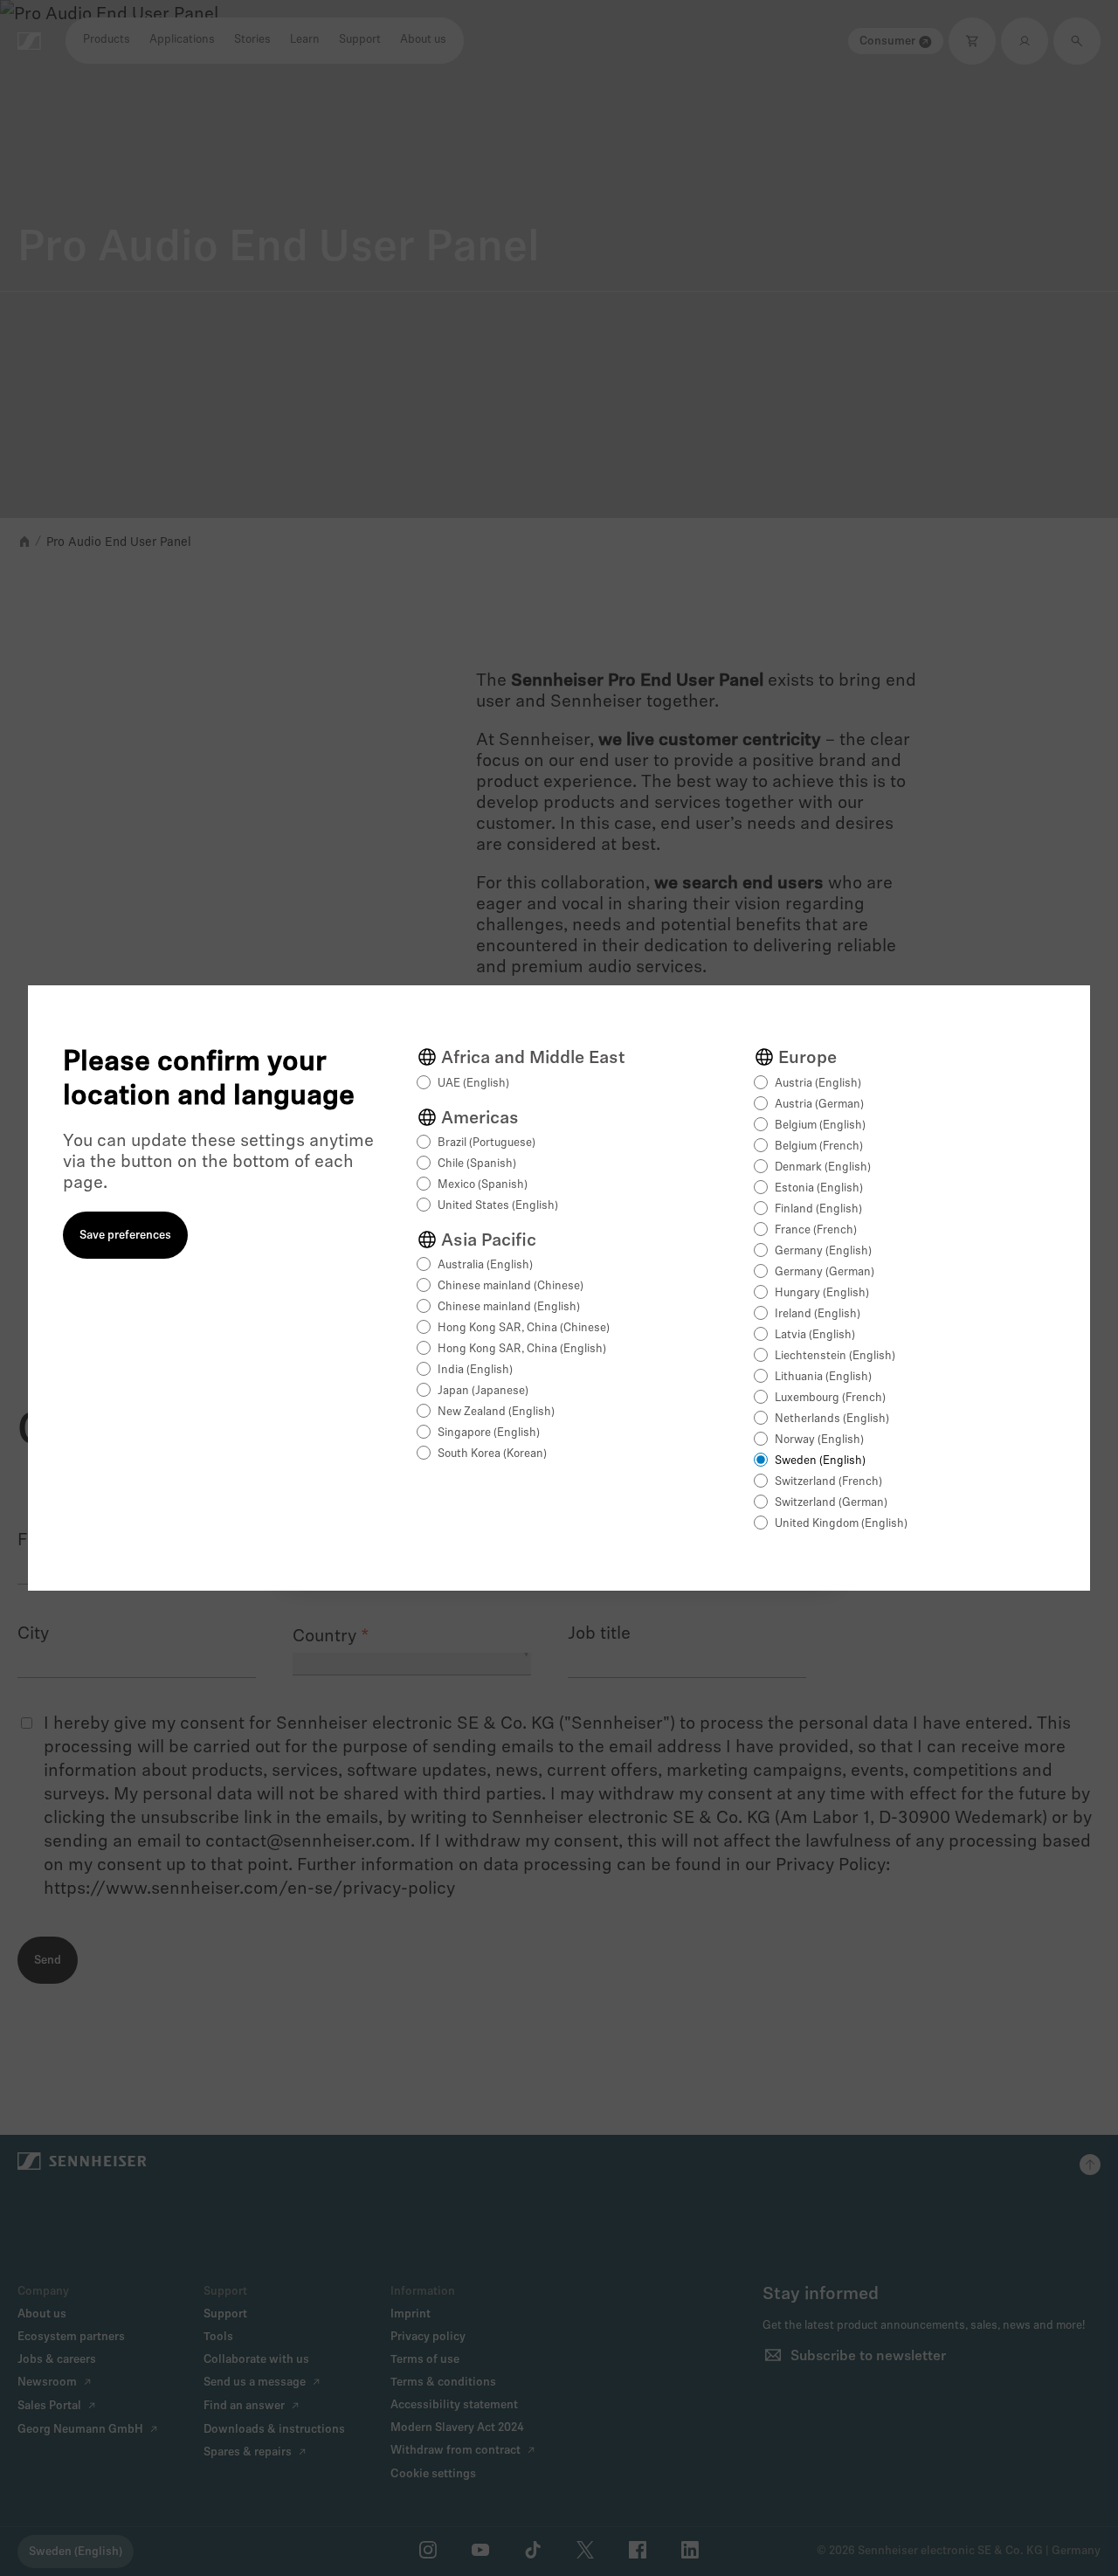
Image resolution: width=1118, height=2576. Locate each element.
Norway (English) (819, 1440)
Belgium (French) (819, 1146)
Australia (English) (485, 1265)
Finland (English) (818, 1209)
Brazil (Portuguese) (487, 1143)
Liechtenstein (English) (835, 1356)
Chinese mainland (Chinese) (511, 1286)
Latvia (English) (815, 1335)
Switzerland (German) (831, 1503)
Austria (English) (818, 1084)
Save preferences (125, 1236)
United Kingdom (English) (841, 1524)
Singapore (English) (489, 1433)
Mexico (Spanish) (483, 1185)
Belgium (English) (820, 1126)
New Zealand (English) (496, 1412)
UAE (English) (473, 1084)
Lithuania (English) (823, 1377)
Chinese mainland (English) (509, 1307)
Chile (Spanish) (477, 1164)
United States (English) (498, 1206)
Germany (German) (825, 1272)
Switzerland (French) (828, 1482)
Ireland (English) (818, 1314)
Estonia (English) (819, 1188)
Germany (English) (823, 1251)
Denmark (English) (823, 1167)
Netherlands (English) (832, 1419)
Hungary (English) (822, 1293)
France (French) (816, 1230)
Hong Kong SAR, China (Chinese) (524, 1328)
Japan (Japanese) (483, 1391)
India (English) (475, 1370)
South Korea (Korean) (492, 1454)
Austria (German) (819, 1105)
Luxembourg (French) (830, 1398)
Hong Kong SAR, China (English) (522, 1349)
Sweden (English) (820, 1461)
